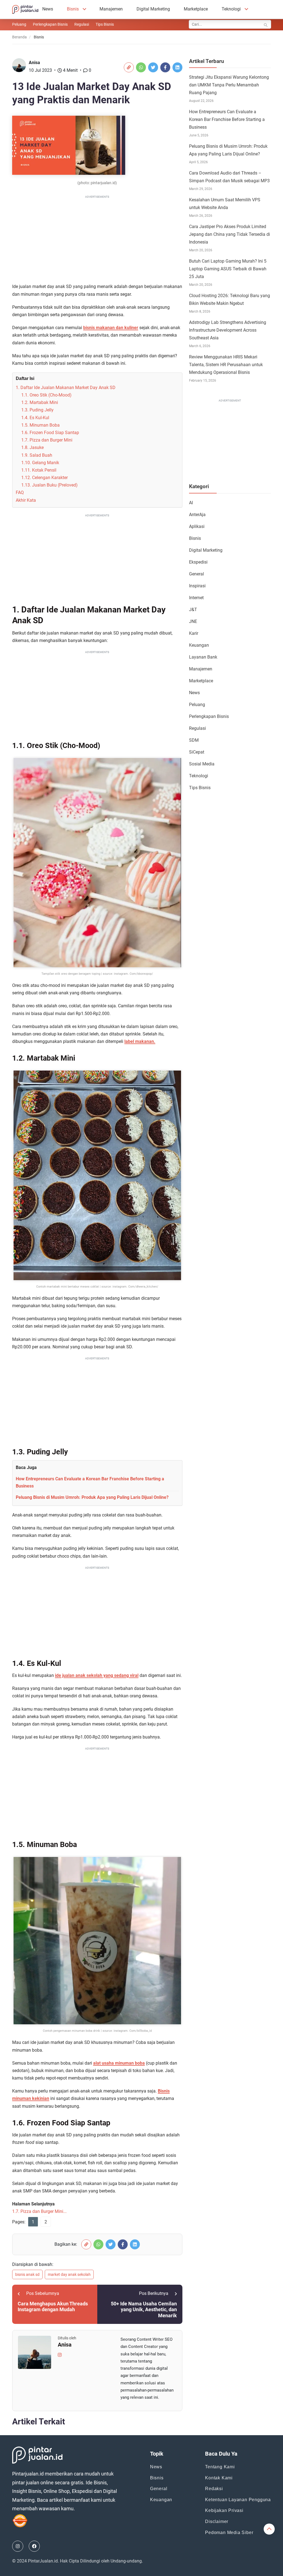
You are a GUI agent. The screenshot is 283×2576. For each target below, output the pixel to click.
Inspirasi (197, 586)
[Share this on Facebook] (165, 67)
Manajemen (111, 9)
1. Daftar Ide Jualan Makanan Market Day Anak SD (66, 388)
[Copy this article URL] (129, 67)
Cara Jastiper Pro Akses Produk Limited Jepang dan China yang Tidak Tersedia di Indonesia (230, 234)
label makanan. (140, 1041)
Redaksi (214, 2489)
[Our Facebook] (34, 2546)
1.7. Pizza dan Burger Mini (47, 440)
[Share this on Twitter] (153, 67)
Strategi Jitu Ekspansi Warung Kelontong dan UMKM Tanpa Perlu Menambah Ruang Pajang (229, 85)
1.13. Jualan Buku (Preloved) (49, 485)
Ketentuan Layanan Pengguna (238, 2500)
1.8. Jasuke (32, 447)
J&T (193, 610)
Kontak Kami (219, 2478)
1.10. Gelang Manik (40, 463)
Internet (196, 598)
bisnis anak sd (27, 2274)
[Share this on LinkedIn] (177, 67)
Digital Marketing (153, 9)
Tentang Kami (220, 2467)
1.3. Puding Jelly (37, 410)
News (48, 9)
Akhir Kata (26, 500)
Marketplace (196, 9)
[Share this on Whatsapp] (141, 67)
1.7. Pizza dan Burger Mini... (39, 2211)
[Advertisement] (97, 239)
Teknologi (231, 9)
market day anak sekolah (69, 2274)
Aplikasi (197, 526)
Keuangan (199, 645)
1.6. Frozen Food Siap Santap (50, 433)
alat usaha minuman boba (119, 2063)
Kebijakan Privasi (224, 2510)
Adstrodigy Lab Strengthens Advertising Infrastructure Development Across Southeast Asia (228, 330)
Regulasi (82, 24)
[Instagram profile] (60, 2354)
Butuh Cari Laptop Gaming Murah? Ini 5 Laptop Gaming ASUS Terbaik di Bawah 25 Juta (228, 269)
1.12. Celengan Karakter (44, 478)
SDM (194, 740)
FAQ (20, 492)
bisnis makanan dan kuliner (111, 328)
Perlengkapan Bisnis (50, 24)
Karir (194, 633)
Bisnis (73, 9)
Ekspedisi (198, 562)
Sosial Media (202, 764)
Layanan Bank (203, 657)
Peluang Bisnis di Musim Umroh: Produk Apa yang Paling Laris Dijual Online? (92, 1497)
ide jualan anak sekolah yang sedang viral (97, 1675)
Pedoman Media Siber (229, 2533)
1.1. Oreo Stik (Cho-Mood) (46, 395)
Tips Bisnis (105, 24)
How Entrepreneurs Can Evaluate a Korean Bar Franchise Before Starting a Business (227, 119)
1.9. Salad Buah (37, 455)
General (196, 574)
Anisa (34, 63)
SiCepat (197, 752)
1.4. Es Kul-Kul (35, 418)
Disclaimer (217, 2521)
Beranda (19, 37)
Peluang (19, 24)
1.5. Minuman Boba (40, 425)
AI (191, 503)
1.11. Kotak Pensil (39, 470)
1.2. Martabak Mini (40, 402)
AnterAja (197, 515)
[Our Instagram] (18, 2546)
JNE (193, 621)
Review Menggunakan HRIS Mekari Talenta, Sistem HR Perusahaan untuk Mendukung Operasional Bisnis (226, 365)
